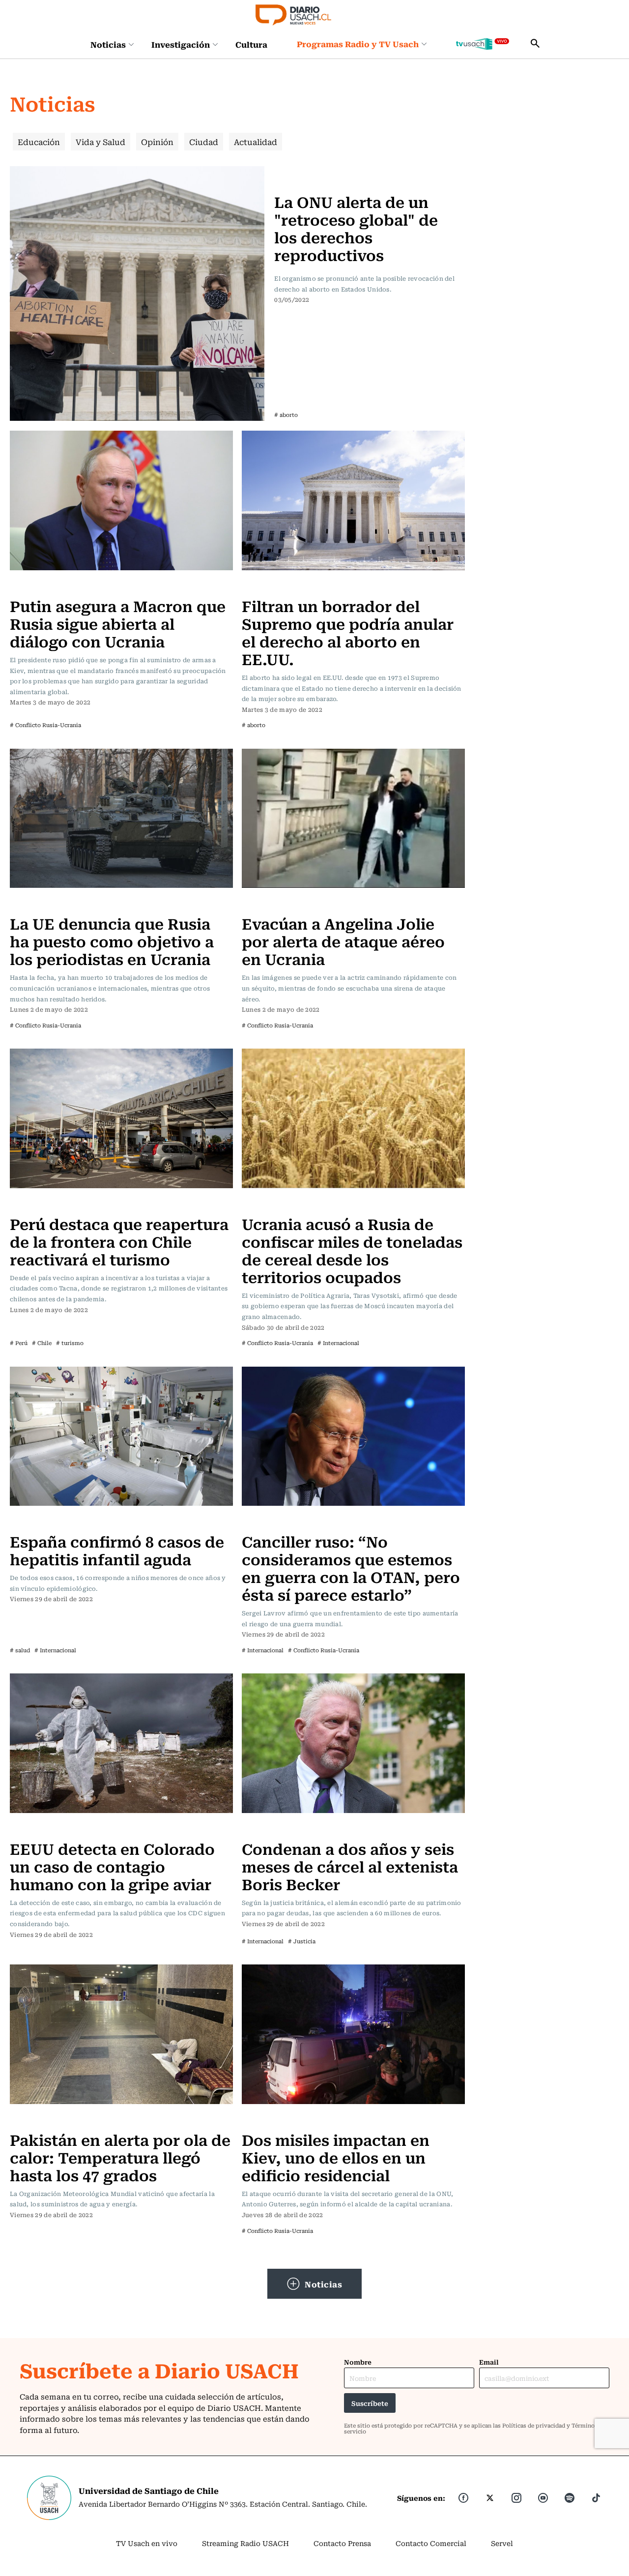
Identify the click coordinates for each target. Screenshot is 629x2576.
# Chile (42, 1343)
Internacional (300, 172)
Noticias (108, 44)
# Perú (19, 1343)
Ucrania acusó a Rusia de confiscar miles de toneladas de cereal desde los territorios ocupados (352, 1250)
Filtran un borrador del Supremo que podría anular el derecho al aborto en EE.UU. (348, 632)
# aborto (286, 415)
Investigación (181, 44)
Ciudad (204, 142)
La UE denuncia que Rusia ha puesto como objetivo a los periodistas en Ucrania (112, 941)
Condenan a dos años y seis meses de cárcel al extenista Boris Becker (350, 1866)
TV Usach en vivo (147, 2543)
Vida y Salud (100, 142)
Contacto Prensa (342, 2543)
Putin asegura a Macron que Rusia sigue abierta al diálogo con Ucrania (118, 623)
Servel (502, 2543)
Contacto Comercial (431, 2543)
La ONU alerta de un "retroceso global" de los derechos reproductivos (356, 228)
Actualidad (256, 142)
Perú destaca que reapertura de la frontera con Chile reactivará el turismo (119, 1241)
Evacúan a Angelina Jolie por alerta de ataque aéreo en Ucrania (343, 941)
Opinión (157, 142)
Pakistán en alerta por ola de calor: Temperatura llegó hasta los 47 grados (120, 2157)
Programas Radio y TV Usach (358, 44)
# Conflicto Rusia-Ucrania (45, 725)
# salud (20, 1650)
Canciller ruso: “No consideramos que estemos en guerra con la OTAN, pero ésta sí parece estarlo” (351, 1567)
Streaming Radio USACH (245, 2543)
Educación (39, 142)
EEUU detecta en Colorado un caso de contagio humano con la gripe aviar (112, 1866)
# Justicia (302, 1941)
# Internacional (338, 1343)
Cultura (251, 44)
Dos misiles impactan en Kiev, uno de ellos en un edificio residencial (336, 2157)
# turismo (70, 1343)
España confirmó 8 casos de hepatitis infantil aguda (117, 1550)
